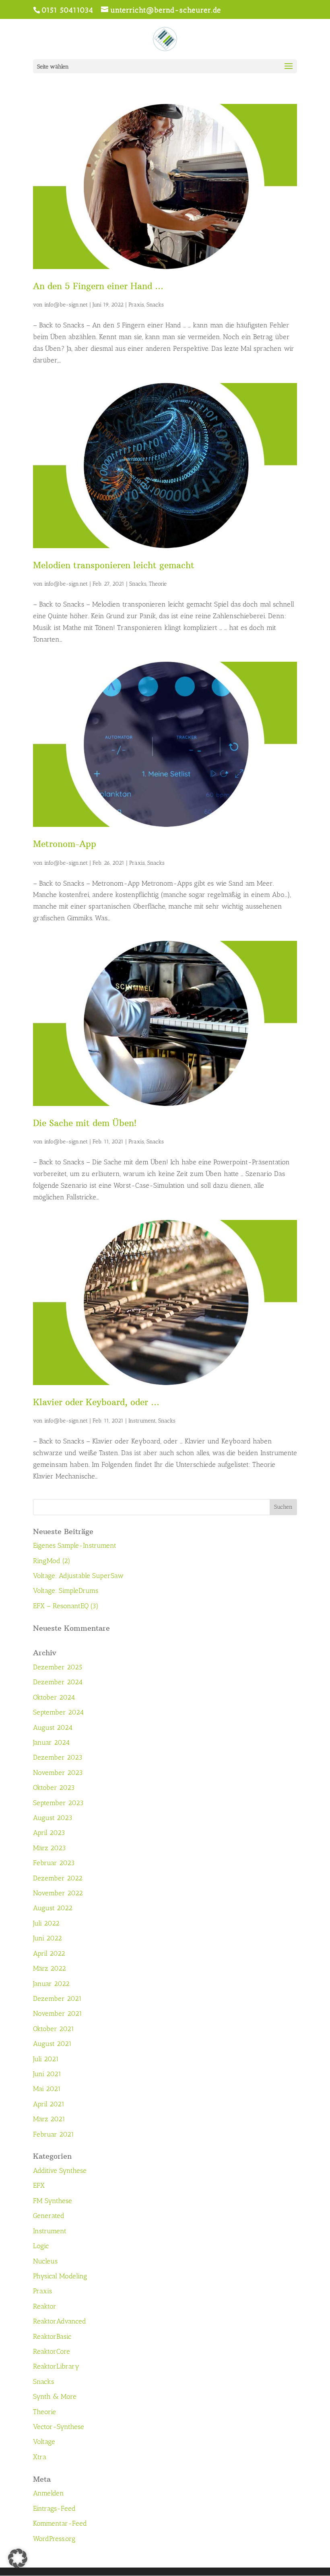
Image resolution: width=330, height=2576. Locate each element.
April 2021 (49, 2104)
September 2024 (58, 1712)
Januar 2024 (51, 1742)
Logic (41, 2246)
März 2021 (49, 2119)
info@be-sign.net (66, 305)
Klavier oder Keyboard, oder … (96, 1402)
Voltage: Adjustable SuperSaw (78, 1576)
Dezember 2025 (58, 1667)
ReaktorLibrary (56, 2366)
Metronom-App (65, 844)
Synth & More (55, 2396)
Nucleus (45, 2261)
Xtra (40, 2457)
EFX (39, 2185)
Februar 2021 (54, 2134)
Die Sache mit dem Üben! (85, 1123)
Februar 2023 (54, 1863)
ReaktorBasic (52, 2336)
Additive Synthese (60, 2170)
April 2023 (49, 1833)
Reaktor (45, 2306)
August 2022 (53, 1908)
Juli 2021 (46, 2059)
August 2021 (52, 2044)
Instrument (142, 1421)
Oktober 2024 (54, 1697)
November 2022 (58, 1893)
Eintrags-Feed (54, 2508)
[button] (18, 2558)
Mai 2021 (47, 2089)
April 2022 (49, 1953)
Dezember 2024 (58, 1682)
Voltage (44, 2441)
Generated (49, 2216)
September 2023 (58, 1803)
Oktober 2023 (54, 1787)
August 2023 (53, 1818)
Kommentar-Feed (60, 2523)
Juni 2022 (47, 1938)
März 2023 (49, 1848)
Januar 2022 (51, 1984)
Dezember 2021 (57, 1998)
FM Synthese (53, 2201)
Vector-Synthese (59, 2427)
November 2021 (58, 2013)
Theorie (158, 584)
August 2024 (53, 1727)
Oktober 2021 (54, 2029)
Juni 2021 (47, 2074)
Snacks (155, 305)
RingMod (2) (52, 1561)
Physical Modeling (60, 2276)
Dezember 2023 (58, 1757)
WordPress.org (54, 2539)
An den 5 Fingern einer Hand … (98, 286)
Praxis (136, 305)
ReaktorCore (52, 2351)
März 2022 (49, 1968)
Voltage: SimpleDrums (66, 1590)
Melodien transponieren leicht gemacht (114, 565)
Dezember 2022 (58, 1878)
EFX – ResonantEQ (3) (66, 1606)
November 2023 (58, 1773)
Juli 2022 (46, 1923)
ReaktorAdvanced (60, 2321)
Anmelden (48, 2493)
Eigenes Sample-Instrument (75, 1545)
